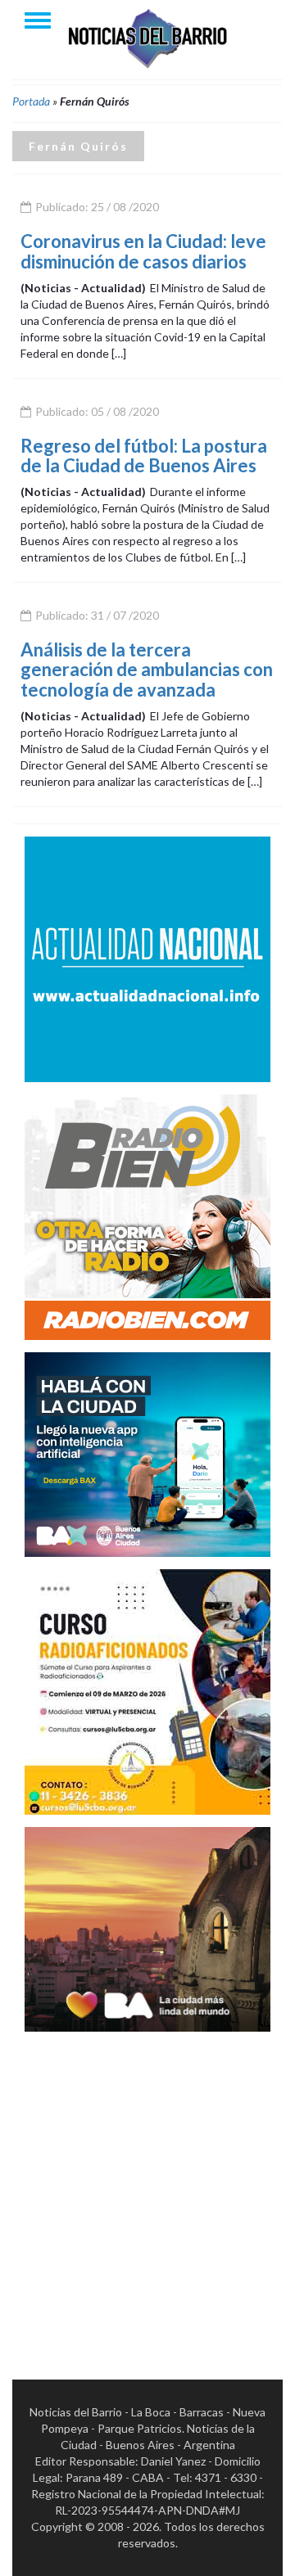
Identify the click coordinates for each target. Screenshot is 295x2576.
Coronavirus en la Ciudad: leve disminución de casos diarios (143, 251)
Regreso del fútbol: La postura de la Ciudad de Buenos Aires (144, 456)
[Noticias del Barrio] (147, 37)
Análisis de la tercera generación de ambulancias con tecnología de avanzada (147, 669)
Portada (31, 101)
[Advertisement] (147, 2191)
